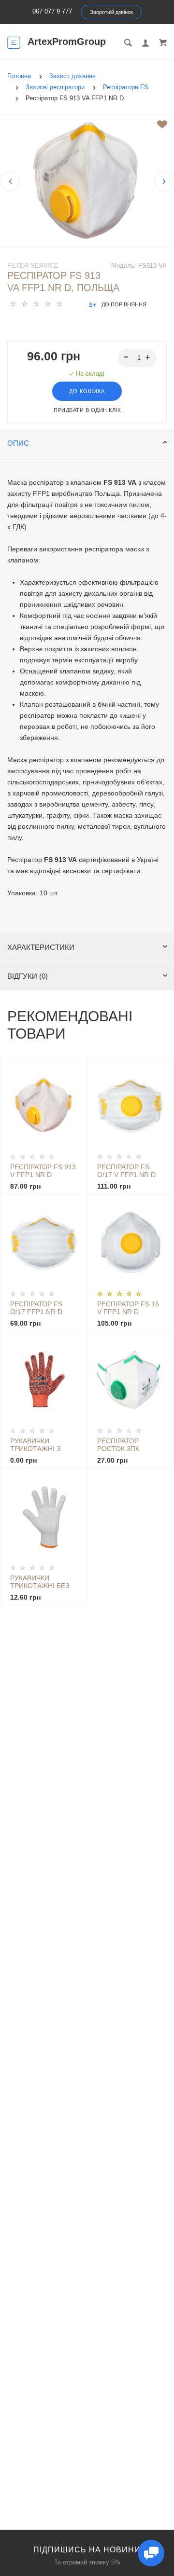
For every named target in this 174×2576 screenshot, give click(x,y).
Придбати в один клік (87, 410)
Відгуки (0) (28, 976)
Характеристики (41, 947)
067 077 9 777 (52, 11)
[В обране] (162, 124)
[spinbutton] (138, 358)
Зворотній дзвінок (111, 12)
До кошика (87, 391)
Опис (18, 443)
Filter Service (33, 266)
